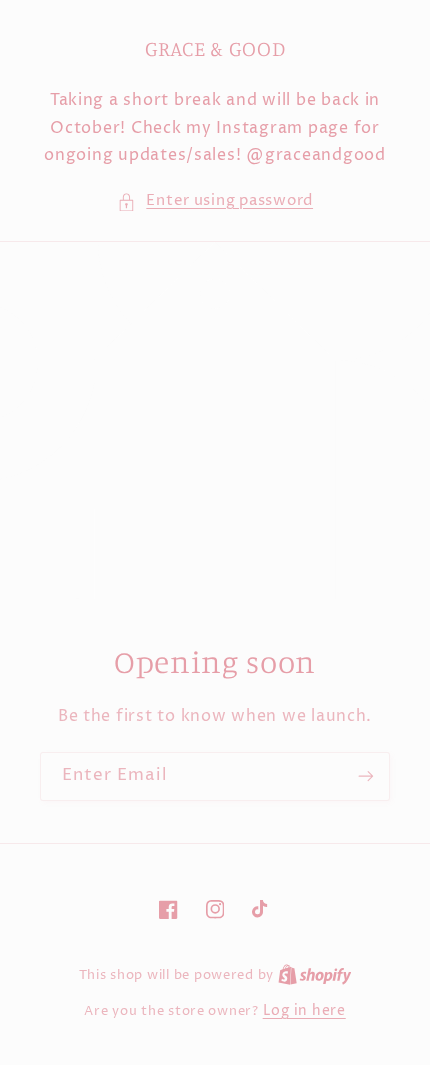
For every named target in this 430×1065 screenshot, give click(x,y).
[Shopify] (315, 975)
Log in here (304, 1011)
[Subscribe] (366, 776)
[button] (215, 202)
